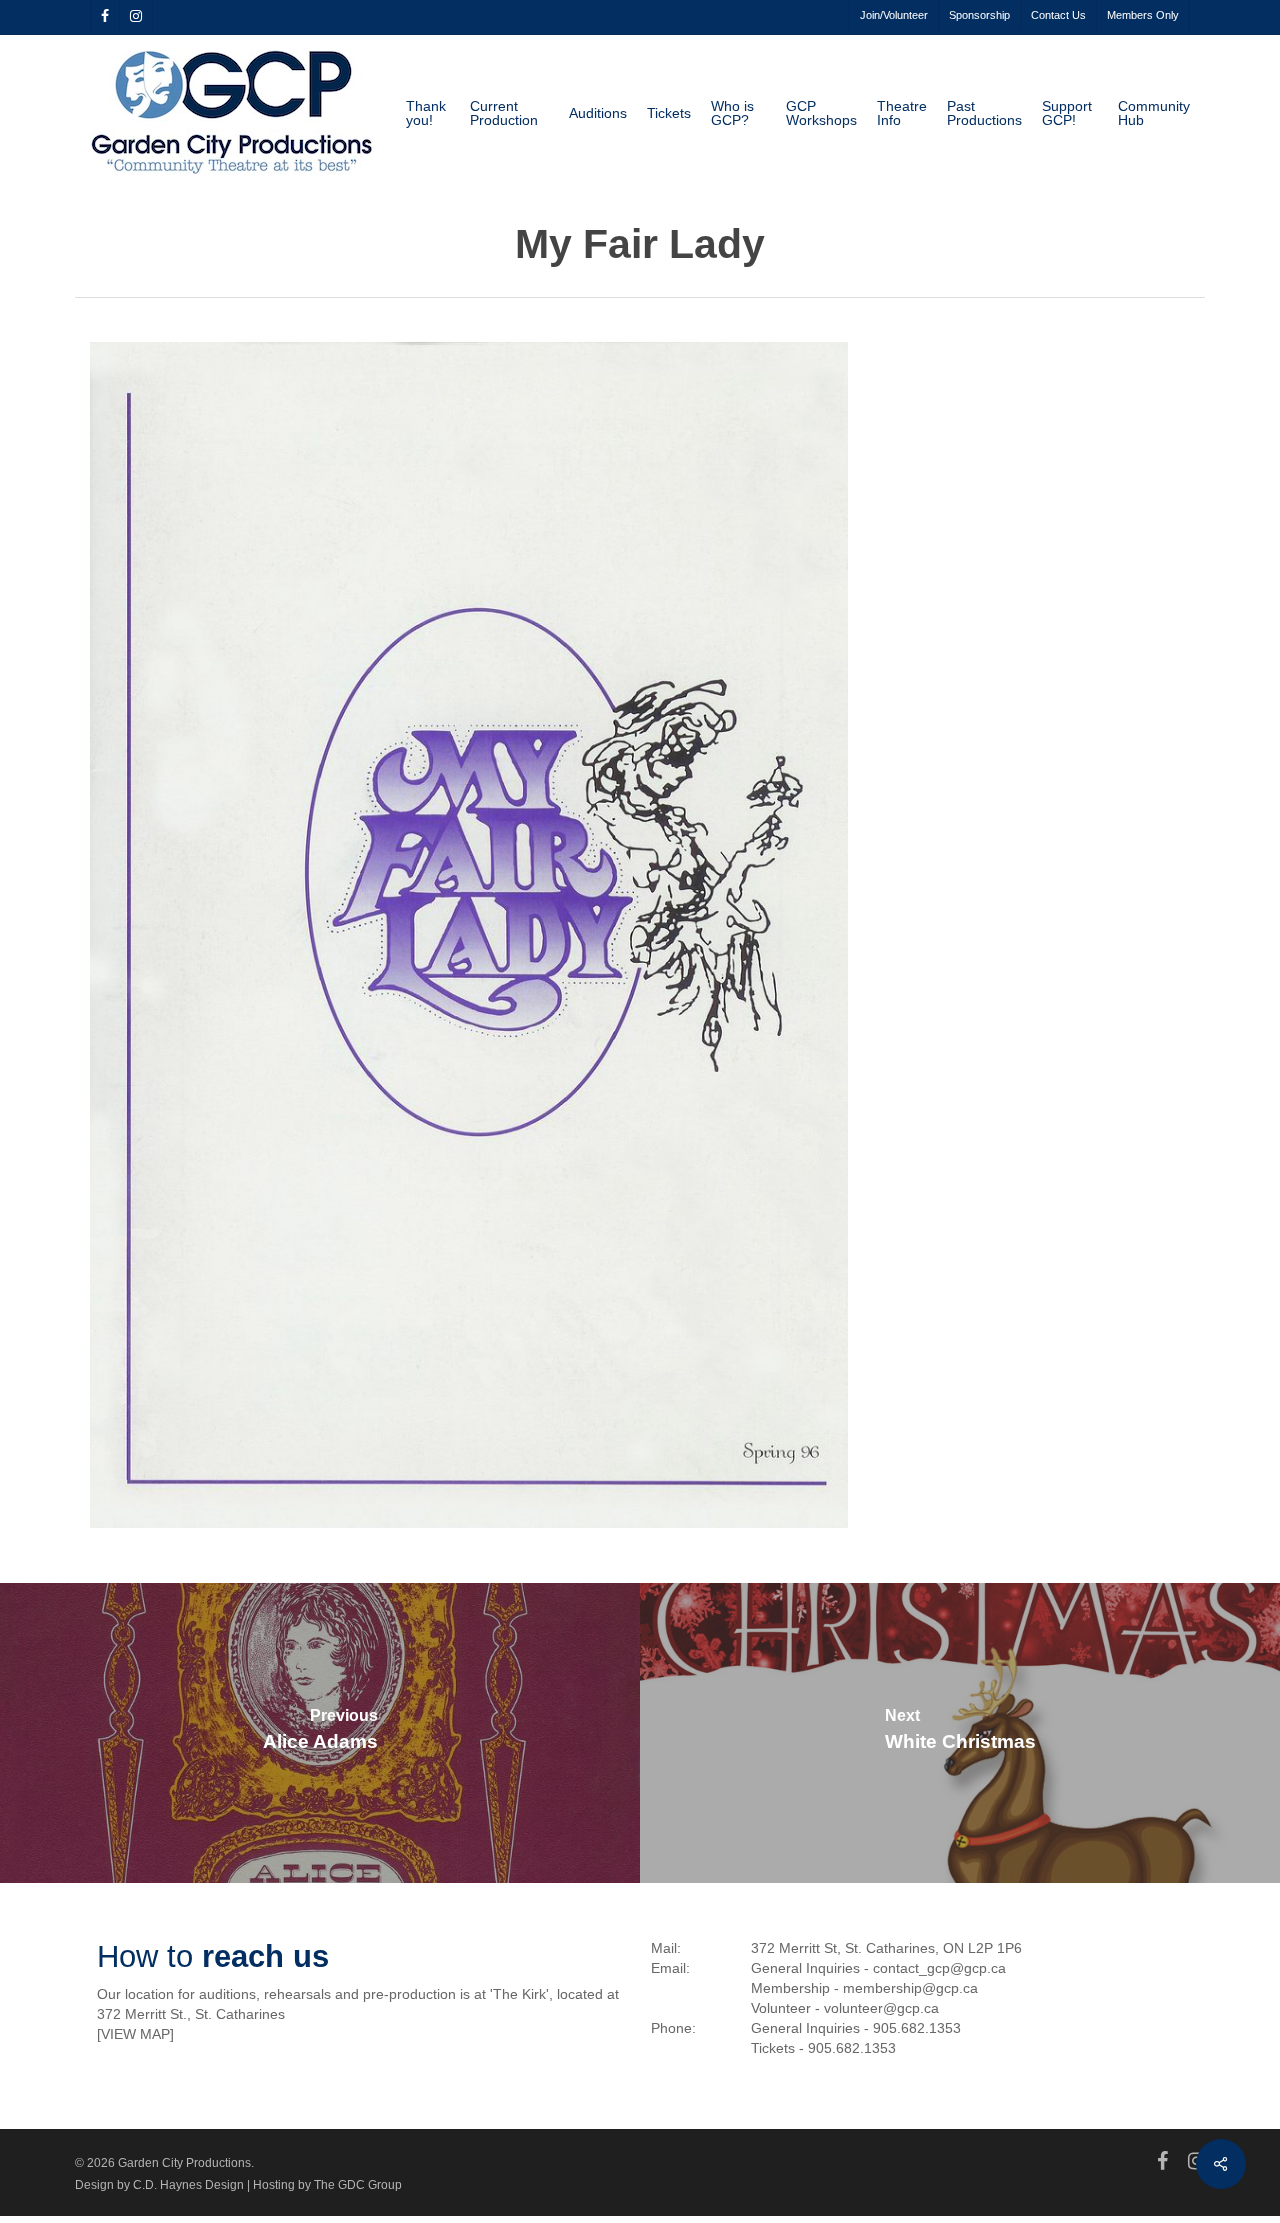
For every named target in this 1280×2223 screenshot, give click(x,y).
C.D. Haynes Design (188, 2185)
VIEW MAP (135, 2034)
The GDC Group (358, 2185)
